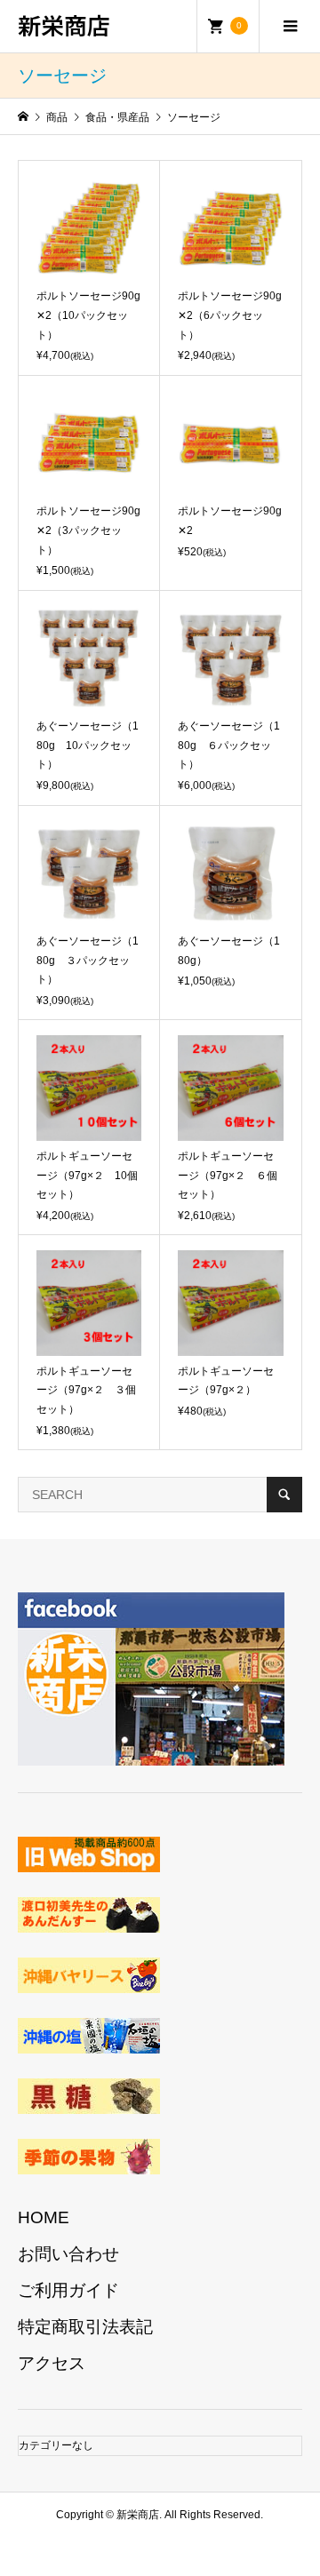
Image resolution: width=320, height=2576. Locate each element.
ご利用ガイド (68, 2290)
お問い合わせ (68, 2254)
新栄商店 (64, 24)
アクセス (52, 2363)
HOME (44, 2217)
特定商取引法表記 (85, 2327)
